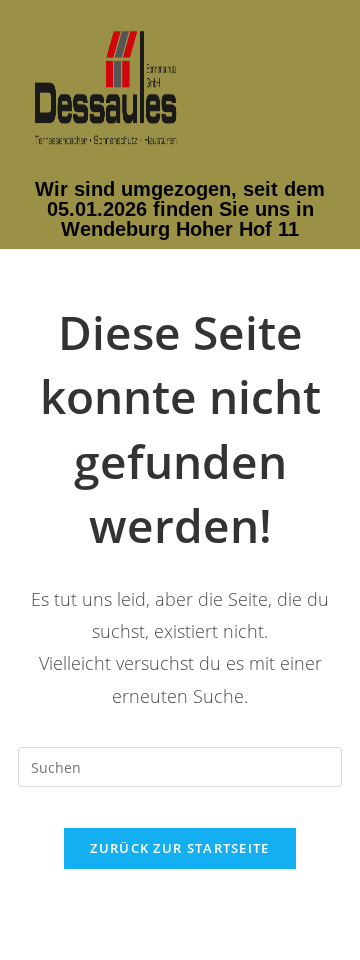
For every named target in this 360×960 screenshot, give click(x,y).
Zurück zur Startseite (179, 848)
